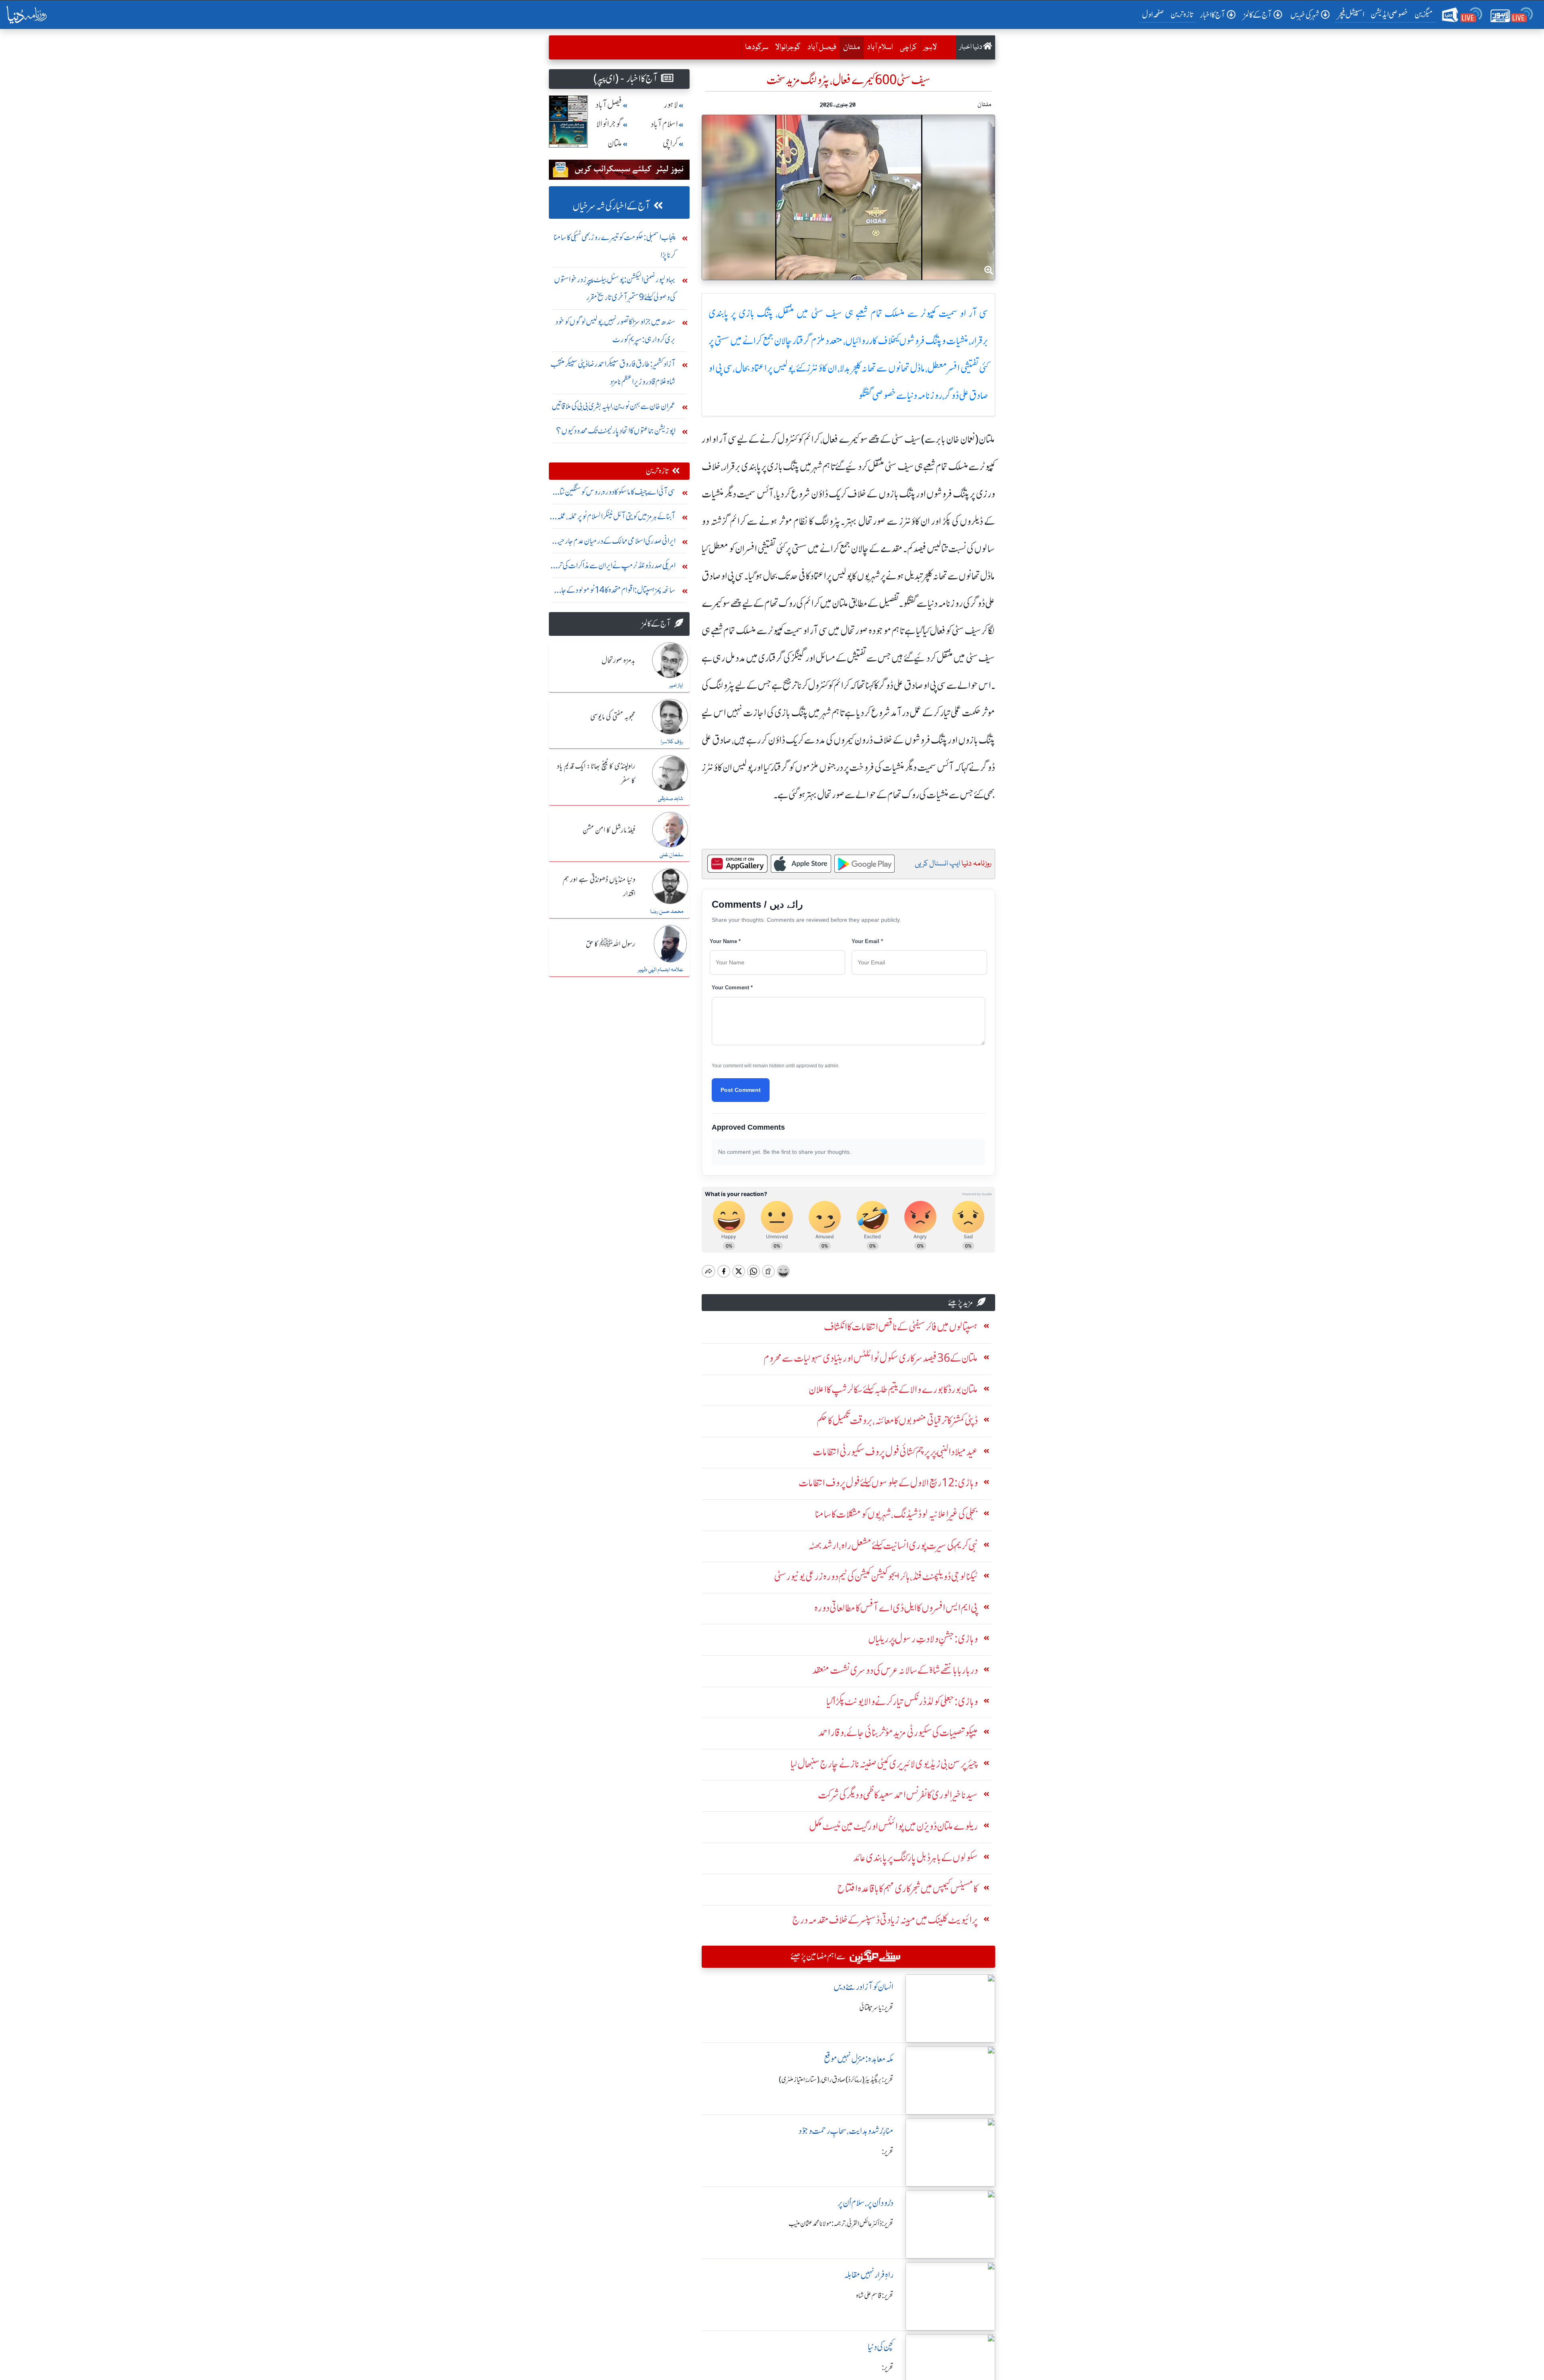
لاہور (930, 47)
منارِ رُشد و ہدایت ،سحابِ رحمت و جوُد (846, 2131)
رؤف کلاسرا (672, 742)
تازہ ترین (1182, 14)
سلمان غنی (671, 855)
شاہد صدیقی (670, 799)
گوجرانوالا (788, 47)
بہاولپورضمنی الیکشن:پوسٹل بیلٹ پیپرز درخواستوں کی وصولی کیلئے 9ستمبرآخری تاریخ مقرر (615, 288)
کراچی (908, 47)
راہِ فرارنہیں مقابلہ (869, 2275)
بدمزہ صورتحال (618, 661)
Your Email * (867, 941)
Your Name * (725, 941)
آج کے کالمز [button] (1258, 15)
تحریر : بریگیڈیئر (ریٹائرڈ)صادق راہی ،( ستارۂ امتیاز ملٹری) (836, 2080)
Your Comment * (732, 988)
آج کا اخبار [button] (1212, 15)
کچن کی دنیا (881, 2347)
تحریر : (888, 2152)
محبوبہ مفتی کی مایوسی (613, 717)
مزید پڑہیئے (961, 1302)
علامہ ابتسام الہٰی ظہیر (660, 970)
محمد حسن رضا (667, 912)
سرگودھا (757, 47)
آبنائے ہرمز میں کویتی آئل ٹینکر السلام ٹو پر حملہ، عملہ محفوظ (616, 518)
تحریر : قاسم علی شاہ (875, 2296)
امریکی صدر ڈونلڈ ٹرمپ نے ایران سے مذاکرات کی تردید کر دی (613, 567)
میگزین (1424, 14)
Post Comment (741, 1090)
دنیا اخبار (971, 47)
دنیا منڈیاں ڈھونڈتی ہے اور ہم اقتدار (599, 887)
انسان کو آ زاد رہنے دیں (863, 1987)
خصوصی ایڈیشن (1389, 14)
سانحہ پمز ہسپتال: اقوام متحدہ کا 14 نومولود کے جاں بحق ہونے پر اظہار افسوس (615, 592)
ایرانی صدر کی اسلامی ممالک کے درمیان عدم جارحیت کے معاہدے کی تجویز (614, 543)
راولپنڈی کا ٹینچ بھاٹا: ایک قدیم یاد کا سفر (596, 774)
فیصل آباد (822, 47)
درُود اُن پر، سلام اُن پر (865, 2203)
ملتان (850, 47)
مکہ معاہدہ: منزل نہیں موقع (859, 2059)
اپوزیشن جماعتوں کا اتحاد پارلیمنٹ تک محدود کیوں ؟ (616, 431)
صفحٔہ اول (1155, 14)
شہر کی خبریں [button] (1305, 15)
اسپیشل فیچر (1351, 14)
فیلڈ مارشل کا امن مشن (609, 830)
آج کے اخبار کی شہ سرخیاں (611, 206)
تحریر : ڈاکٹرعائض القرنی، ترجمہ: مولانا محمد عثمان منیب (841, 2224)
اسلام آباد (880, 47)
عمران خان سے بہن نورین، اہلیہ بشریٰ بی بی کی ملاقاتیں (614, 406)
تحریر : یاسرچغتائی (876, 2008)
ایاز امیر (676, 686)
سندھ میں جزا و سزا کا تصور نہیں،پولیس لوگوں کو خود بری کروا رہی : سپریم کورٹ (615, 330)
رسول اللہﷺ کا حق (611, 944)
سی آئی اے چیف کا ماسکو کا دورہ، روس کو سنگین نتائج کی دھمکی (614, 494)
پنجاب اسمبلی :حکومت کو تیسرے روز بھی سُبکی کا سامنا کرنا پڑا (615, 246)
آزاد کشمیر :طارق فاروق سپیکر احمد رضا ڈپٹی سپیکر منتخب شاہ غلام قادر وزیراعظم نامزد (613, 373)
